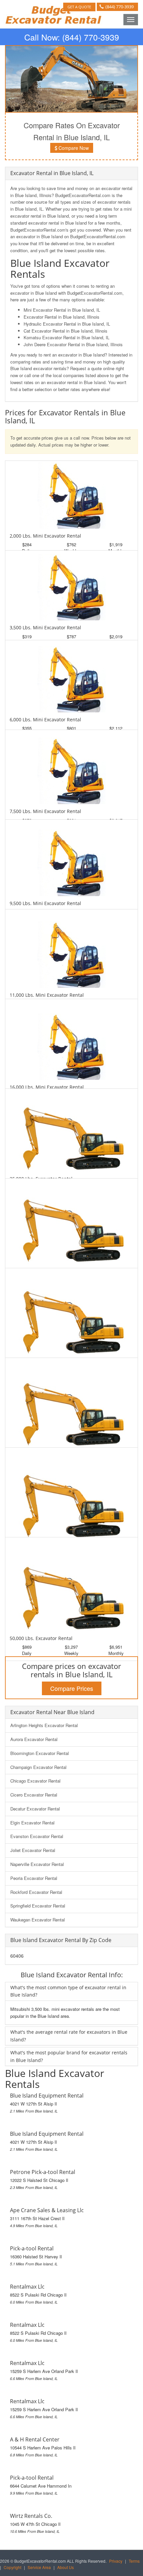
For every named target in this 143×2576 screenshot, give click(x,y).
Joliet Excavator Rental (33, 1850)
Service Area (39, 2567)
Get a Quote (79, 7)
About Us (66, 2567)
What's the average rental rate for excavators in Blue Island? (69, 2036)
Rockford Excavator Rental (36, 1892)
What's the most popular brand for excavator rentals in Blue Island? (69, 2056)
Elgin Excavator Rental (32, 1823)
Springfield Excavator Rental (38, 1906)
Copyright (12, 2567)
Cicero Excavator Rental (34, 1795)
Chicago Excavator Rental (35, 1781)
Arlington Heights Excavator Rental (44, 1725)
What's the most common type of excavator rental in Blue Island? (68, 1991)
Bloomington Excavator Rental (40, 1753)
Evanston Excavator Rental (37, 1836)
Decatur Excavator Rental (35, 1809)
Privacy (116, 2561)
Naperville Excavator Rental (37, 1864)
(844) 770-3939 (120, 7)
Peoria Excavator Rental (34, 1878)
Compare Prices (72, 1688)
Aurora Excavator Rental (34, 1739)
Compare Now (73, 148)
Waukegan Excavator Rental (38, 1920)
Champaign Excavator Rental (38, 1767)
